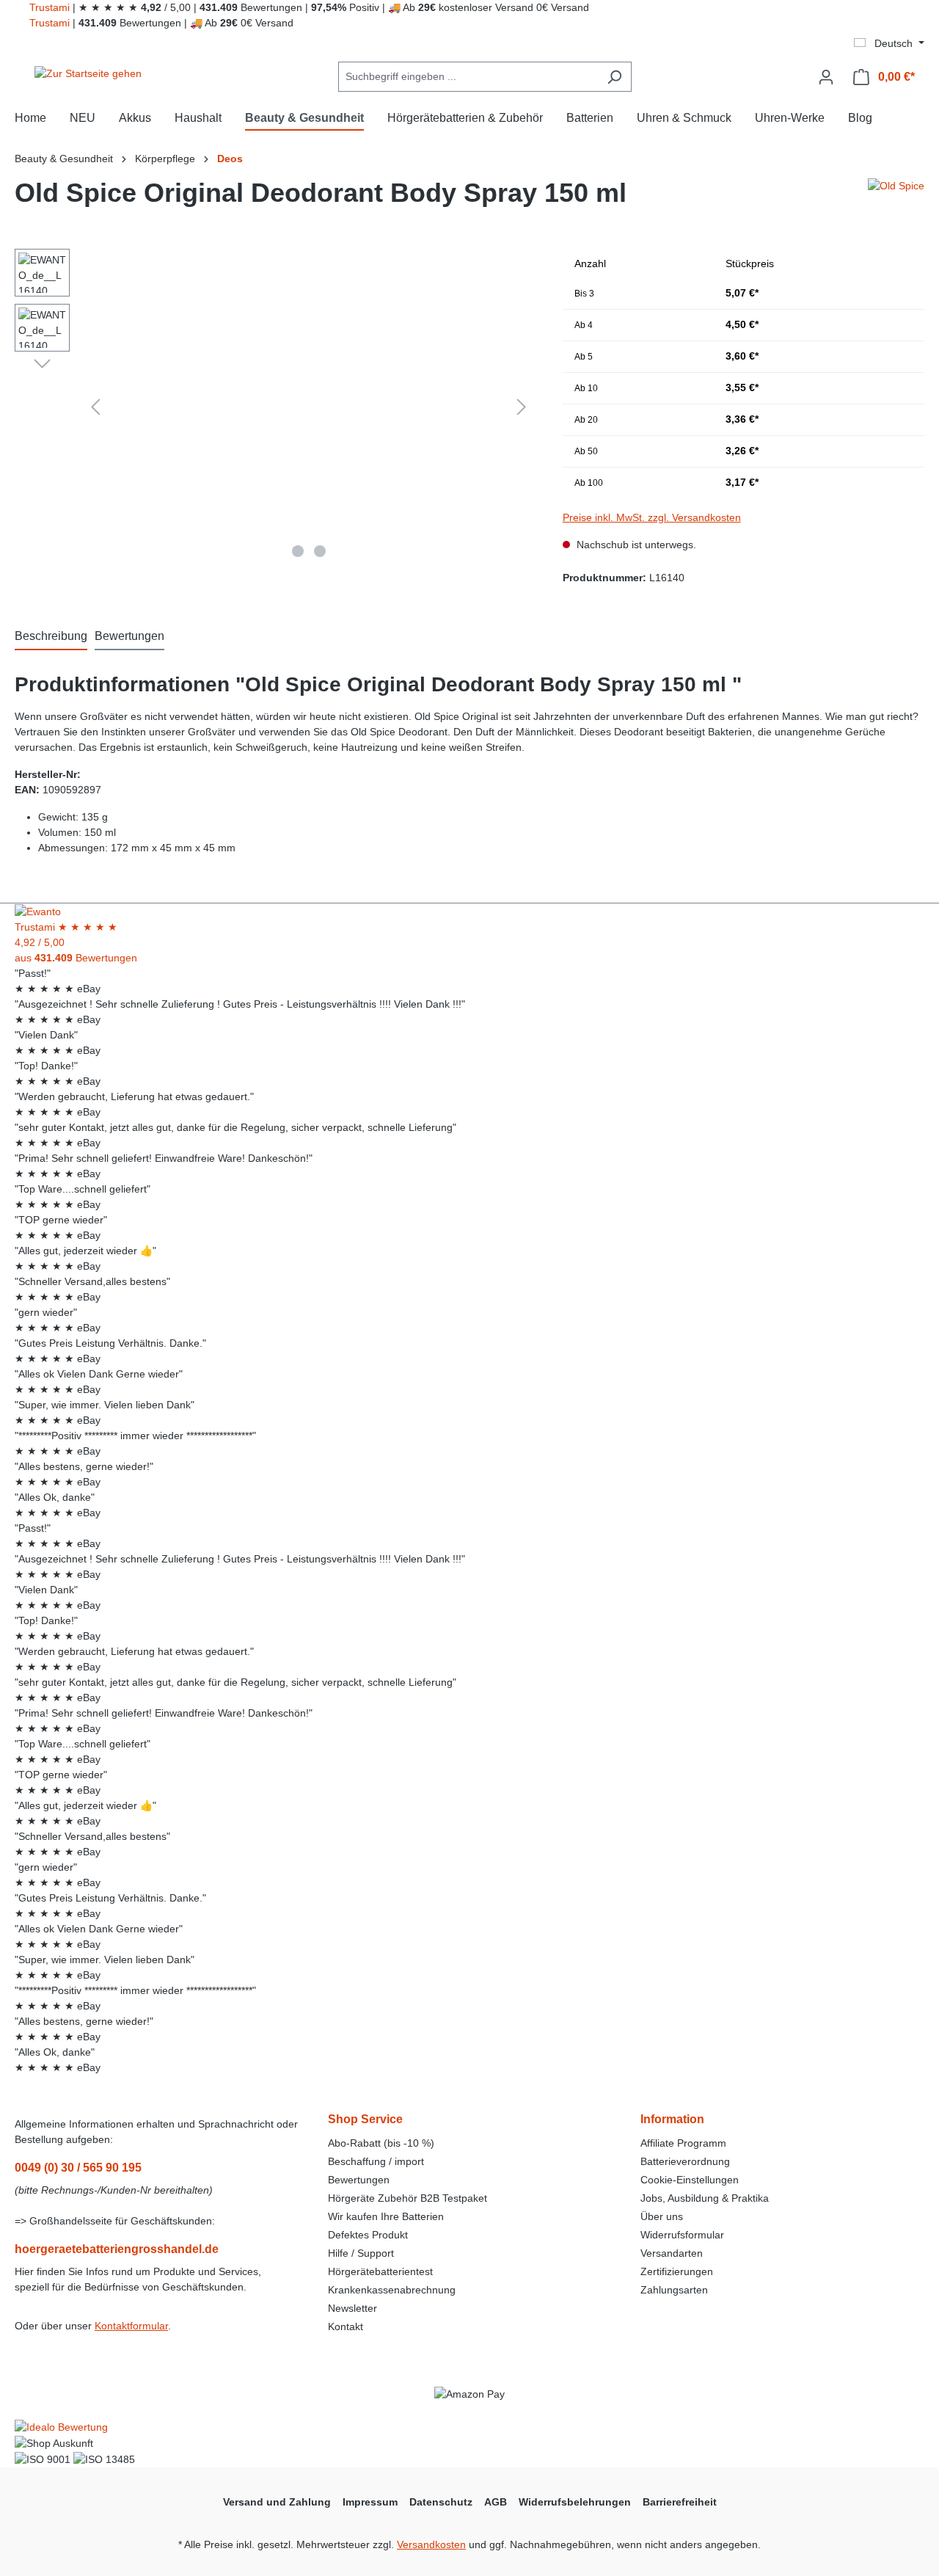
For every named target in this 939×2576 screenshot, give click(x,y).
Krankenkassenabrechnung (392, 2290)
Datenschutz (441, 2502)
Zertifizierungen (677, 2271)
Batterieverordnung (685, 2161)
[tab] (51, 637)
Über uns (662, 2216)
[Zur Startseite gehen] (88, 74)
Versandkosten (431, 2544)
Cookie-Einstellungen (690, 2180)
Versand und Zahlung (277, 2502)
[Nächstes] (522, 407)
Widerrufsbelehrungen (575, 2502)
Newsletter (352, 2308)
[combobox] (468, 77)
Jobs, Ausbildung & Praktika (705, 2198)
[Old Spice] (896, 199)
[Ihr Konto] (826, 77)
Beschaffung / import (376, 2161)
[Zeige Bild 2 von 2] (320, 551)
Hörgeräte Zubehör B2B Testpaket (408, 2198)
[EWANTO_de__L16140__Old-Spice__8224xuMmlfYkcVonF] (308, 407)
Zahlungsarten (674, 2290)
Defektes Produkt (368, 2235)
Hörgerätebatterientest (380, 2271)
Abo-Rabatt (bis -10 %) (381, 2143)
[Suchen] (614, 77)
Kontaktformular (131, 2326)
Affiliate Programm (683, 2143)
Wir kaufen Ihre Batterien (386, 2216)
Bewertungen (359, 2180)
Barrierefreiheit (680, 2502)
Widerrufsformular (682, 2235)
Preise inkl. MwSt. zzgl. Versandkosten (652, 517)
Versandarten (672, 2253)
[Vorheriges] (95, 407)
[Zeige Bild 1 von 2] (298, 551)
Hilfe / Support (361, 2253)
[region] (274, 407)
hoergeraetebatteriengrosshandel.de (117, 2249)
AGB (496, 2502)
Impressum (370, 2502)
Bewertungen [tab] (129, 636)
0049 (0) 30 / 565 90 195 (78, 2168)
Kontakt (346, 2326)
